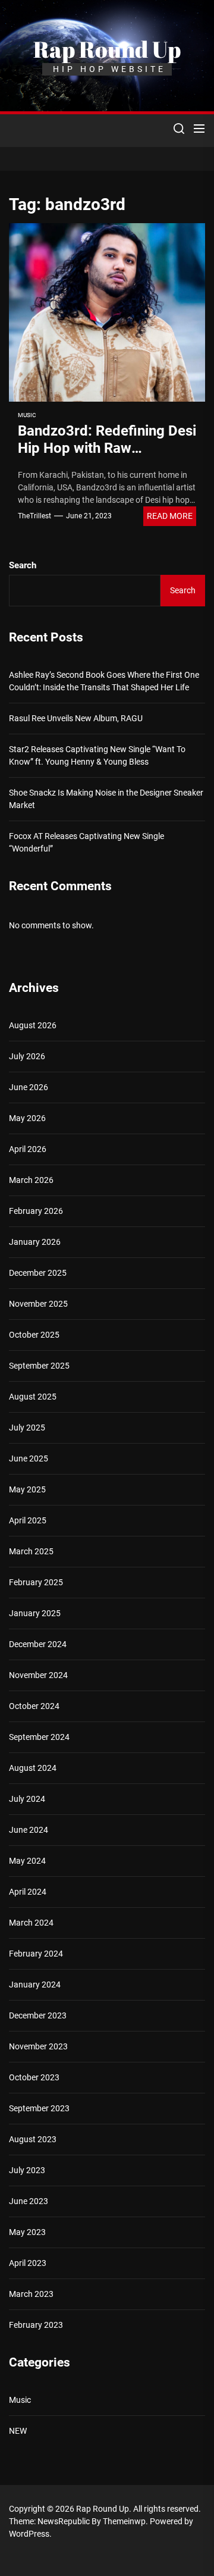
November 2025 (38, 1304)
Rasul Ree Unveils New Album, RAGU (76, 718)
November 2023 (38, 2046)
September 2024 (39, 1737)
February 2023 (36, 2325)
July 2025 (27, 1428)
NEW (18, 2431)
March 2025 (31, 1551)
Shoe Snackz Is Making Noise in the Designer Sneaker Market (106, 799)
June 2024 (29, 1830)
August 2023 (33, 2139)
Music (27, 415)
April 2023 (28, 2263)
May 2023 (27, 2232)
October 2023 (34, 2077)
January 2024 (35, 1985)
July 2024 (27, 1799)
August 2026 (33, 1025)
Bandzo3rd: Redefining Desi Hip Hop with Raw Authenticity (107, 448)
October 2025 (34, 1335)
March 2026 (31, 1180)
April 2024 (28, 1892)
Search (23, 565)
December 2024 (38, 1644)
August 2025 (33, 1397)
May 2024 (27, 1861)
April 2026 (28, 1149)
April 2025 (28, 1520)
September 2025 (39, 1366)
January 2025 (35, 1613)
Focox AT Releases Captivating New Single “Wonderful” (86, 842)
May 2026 (27, 1118)
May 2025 (27, 1489)
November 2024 (38, 1675)
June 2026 (29, 1087)
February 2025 (36, 1582)
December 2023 (38, 2015)
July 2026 (27, 1056)
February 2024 (36, 1954)
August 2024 (33, 1768)
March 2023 (31, 2294)
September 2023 (39, 2108)
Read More (170, 516)
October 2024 (34, 1706)
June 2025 (29, 1458)
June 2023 (29, 2201)
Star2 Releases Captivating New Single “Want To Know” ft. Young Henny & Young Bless (97, 755)
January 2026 (35, 1242)
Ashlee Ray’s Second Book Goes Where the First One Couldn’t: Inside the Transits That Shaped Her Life (104, 681)
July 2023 (27, 2170)
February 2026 (36, 1211)
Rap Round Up (107, 49)
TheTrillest (34, 516)
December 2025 (38, 1273)
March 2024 (31, 1923)
